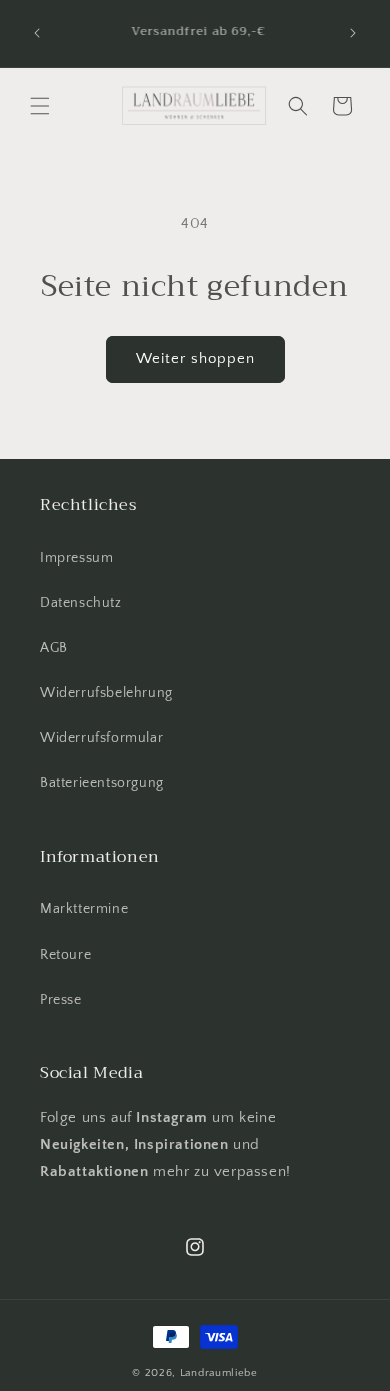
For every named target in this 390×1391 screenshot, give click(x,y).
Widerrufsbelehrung (106, 693)
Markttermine (84, 909)
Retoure (65, 955)
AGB (54, 648)
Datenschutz (81, 603)
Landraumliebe (219, 1373)
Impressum (76, 558)
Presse (61, 1000)
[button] (40, 106)
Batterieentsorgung (102, 783)
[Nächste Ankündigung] (353, 33)
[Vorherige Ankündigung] (37, 33)
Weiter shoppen (195, 358)
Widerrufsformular (101, 738)
